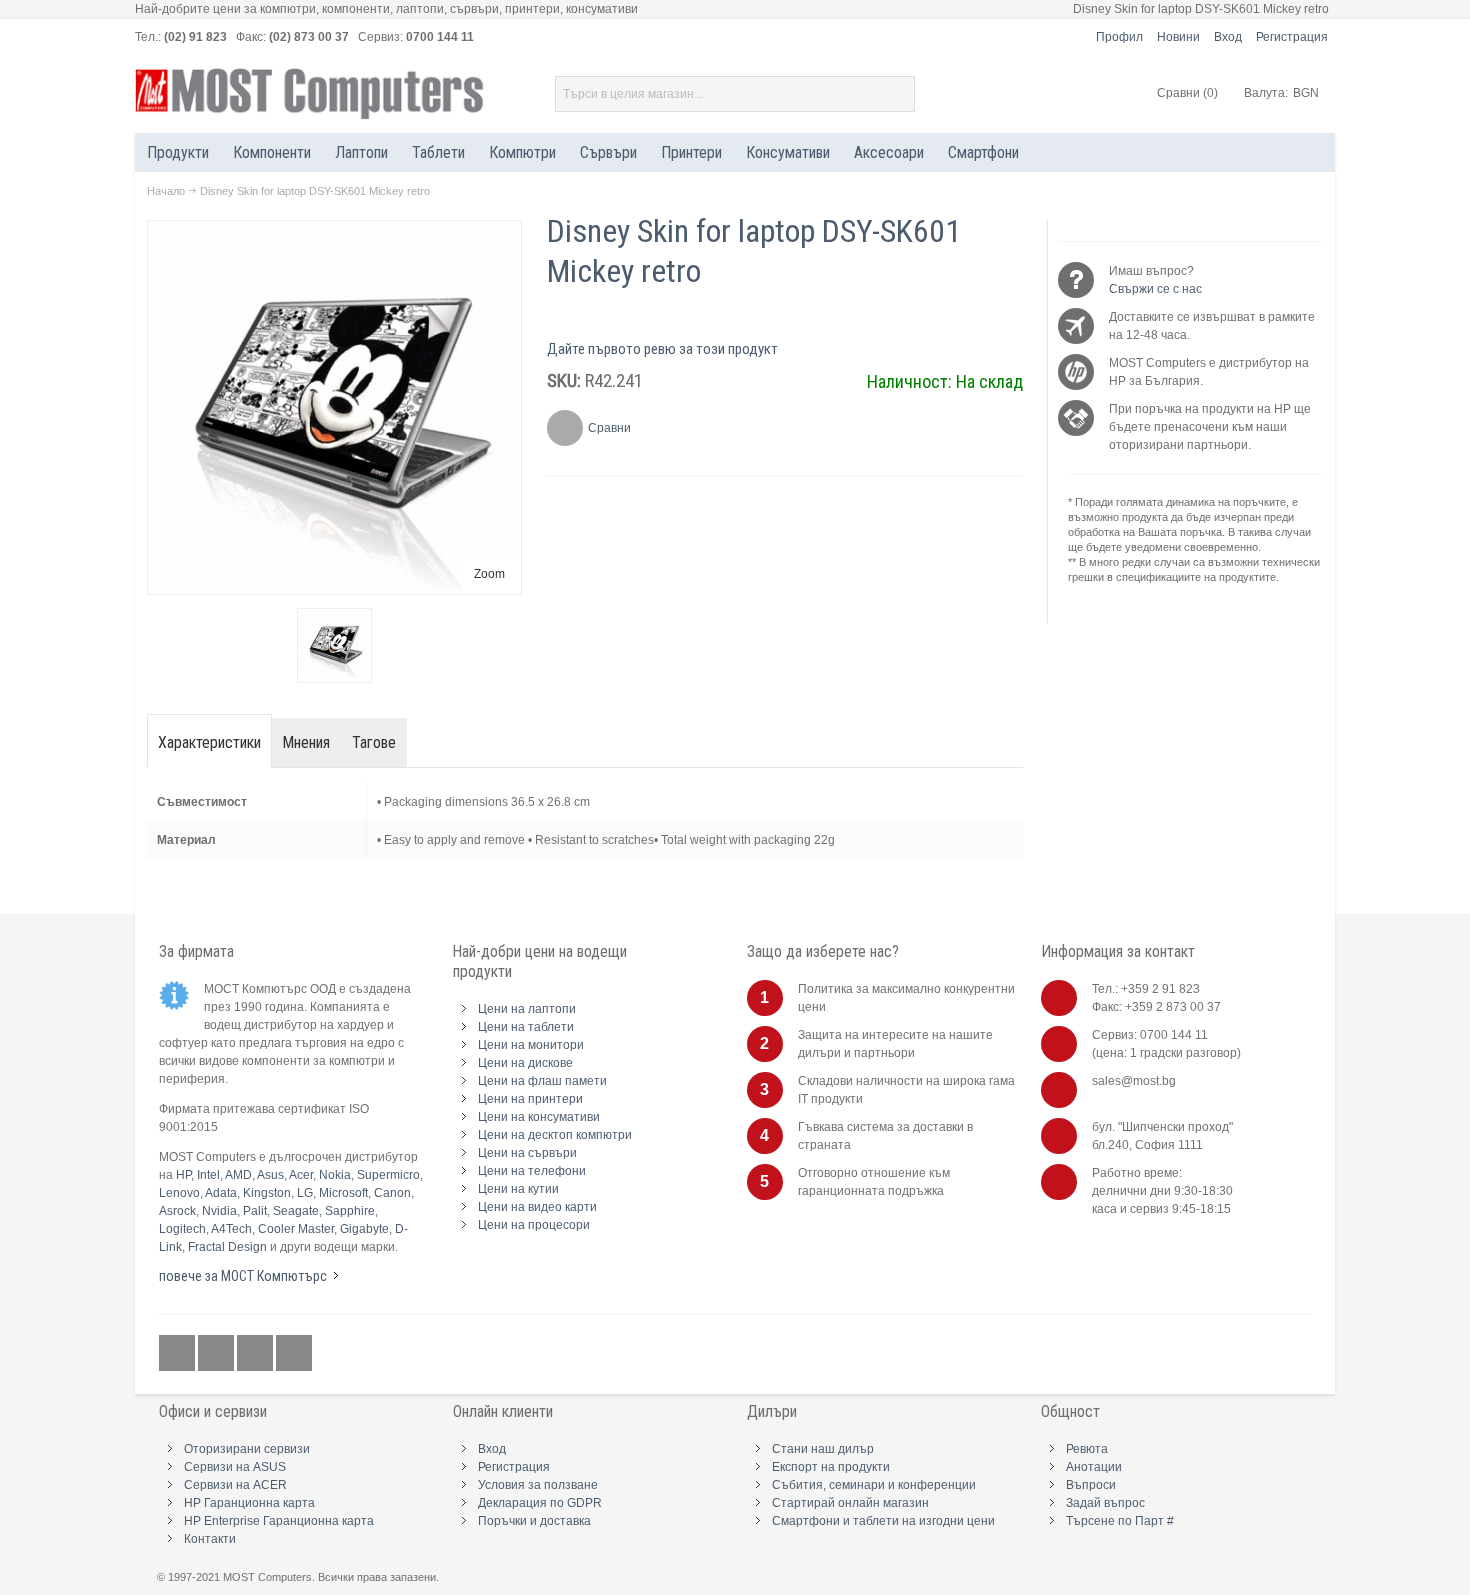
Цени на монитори (531, 1045)
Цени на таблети (526, 1027)
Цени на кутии (518, 1189)
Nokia (335, 1175)
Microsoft (343, 1193)
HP (183, 1175)
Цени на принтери (530, 1099)
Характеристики (209, 742)
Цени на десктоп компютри (555, 1135)
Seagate (296, 1211)
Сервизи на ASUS (235, 1467)
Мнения (306, 742)
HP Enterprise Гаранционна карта (279, 1521)
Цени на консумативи (539, 1117)
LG (305, 1193)
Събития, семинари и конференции (874, 1485)
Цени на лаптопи (527, 1009)
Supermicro (388, 1175)
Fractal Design (227, 1247)
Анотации (1094, 1467)
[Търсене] (897, 94)
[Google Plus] (217, 1354)
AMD (238, 1175)
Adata (221, 1193)
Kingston (267, 1193)
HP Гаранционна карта (249, 1503)
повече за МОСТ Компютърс (243, 1276)
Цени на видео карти (537, 1207)
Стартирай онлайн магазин (850, 1503)
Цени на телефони (532, 1171)
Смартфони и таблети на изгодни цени (883, 1521)
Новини (1178, 37)
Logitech (182, 1229)
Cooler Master (296, 1229)
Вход (1228, 37)
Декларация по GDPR (540, 1503)
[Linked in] (256, 1354)
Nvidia (219, 1211)
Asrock (177, 1211)
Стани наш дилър (823, 1449)
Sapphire (350, 1211)
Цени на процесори (534, 1225)
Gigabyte (364, 1229)
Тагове (374, 742)
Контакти (210, 1539)
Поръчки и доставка (534, 1521)
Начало (166, 191)
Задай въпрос (1105, 1503)
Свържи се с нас (1155, 289)
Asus (270, 1175)
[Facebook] (178, 1354)
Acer (301, 1175)
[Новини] (294, 1354)
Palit (255, 1211)
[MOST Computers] (310, 94)
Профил (1119, 37)
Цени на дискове (525, 1063)
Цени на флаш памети (542, 1081)
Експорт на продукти (831, 1467)
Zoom (489, 574)
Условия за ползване (538, 1485)
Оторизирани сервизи (247, 1449)
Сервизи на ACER (235, 1485)
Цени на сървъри (527, 1153)
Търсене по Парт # (1120, 1521)
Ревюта (1087, 1449)
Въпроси (1091, 1485)
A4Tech (231, 1229)
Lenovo (179, 1193)
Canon (392, 1193)
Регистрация (1292, 37)
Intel (208, 1175)
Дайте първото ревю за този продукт (662, 349)
